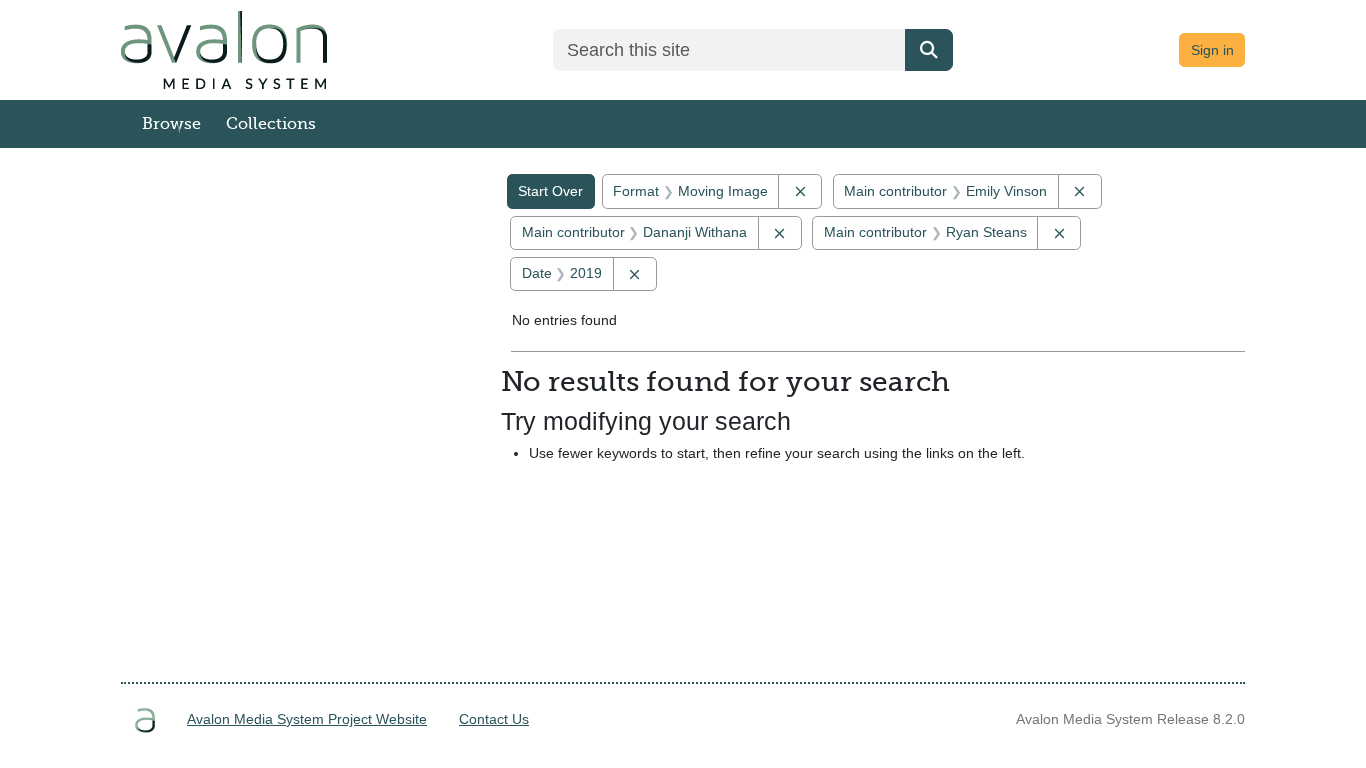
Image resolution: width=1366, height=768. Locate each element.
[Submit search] (929, 50)
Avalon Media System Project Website (307, 719)
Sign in (1212, 50)
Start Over (550, 191)
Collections (271, 124)
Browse (171, 124)
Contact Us (494, 719)
